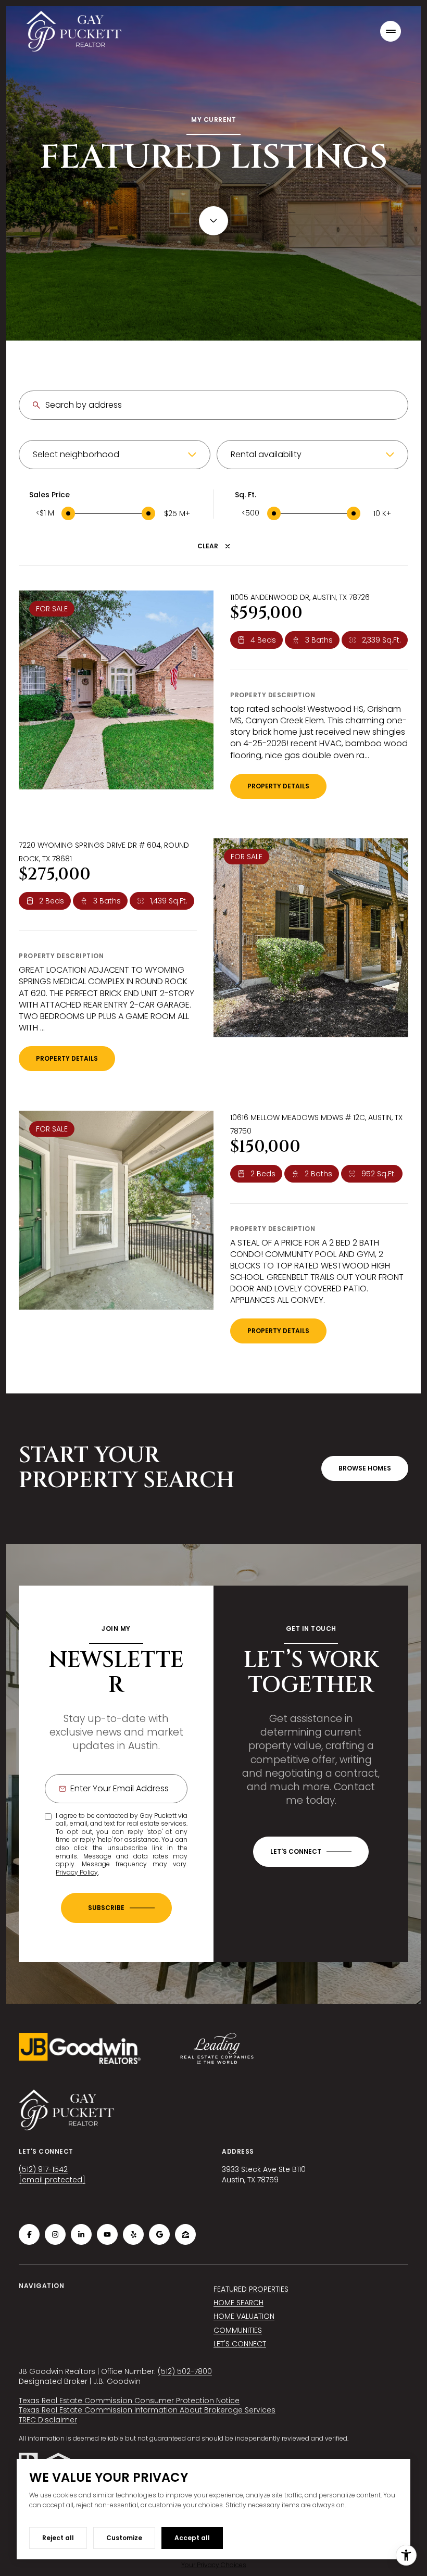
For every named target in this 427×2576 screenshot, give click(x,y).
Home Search (238, 2303)
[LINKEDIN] (81, 2234)
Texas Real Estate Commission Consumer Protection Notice (129, 2401)
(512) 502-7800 (185, 2371)
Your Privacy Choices (214, 2565)
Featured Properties (251, 2289)
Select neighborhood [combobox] (76, 454)
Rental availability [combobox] (266, 454)
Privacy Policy (77, 1872)
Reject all (58, 2538)
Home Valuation (244, 2316)
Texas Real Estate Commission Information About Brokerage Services (147, 2410)
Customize (124, 2538)
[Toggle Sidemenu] (391, 31)
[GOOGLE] (159, 2234)
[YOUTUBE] (107, 2234)
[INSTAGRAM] (55, 2234)
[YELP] (133, 2234)
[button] (311, 1852)
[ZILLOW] (185, 2234)
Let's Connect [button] (240, 2344)
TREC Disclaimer (48, 2420)
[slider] (68, 513)
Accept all (192, 2538)
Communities (238, 2330)
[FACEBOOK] (29, 2234)
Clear (208, 546)
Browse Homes (365, 1468)
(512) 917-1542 (43, 2169)
